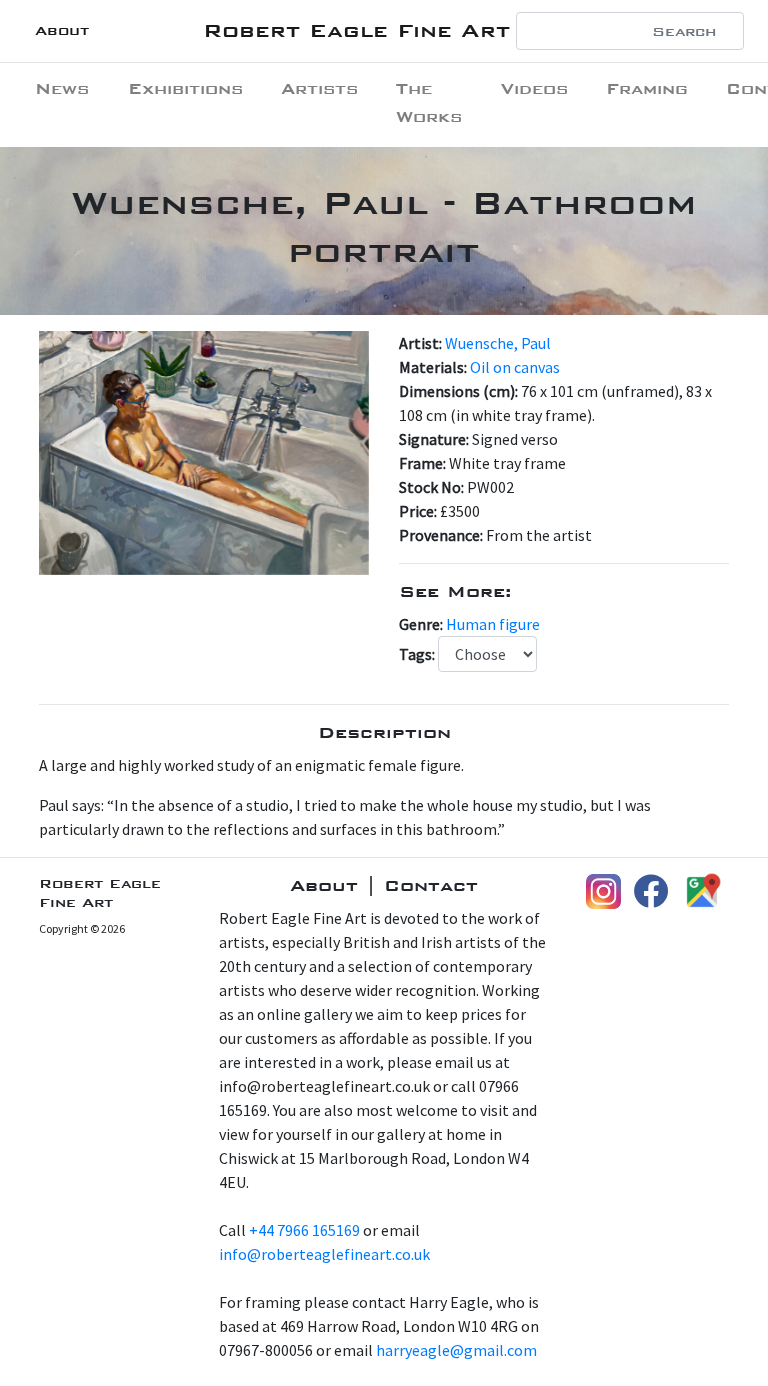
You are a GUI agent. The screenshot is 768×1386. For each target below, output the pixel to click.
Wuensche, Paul (498, 343)
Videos (534, 88)
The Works (429, 102)
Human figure (493, 624)
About (62, 30)
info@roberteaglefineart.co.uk (324, 1254)
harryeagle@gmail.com (456, 1350)
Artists (319, 88)
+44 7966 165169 (304, 1230)
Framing (647, 88)
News (62, 88)
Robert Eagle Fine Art (356, 30)
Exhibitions (185, 88)
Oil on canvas (515, 367)
